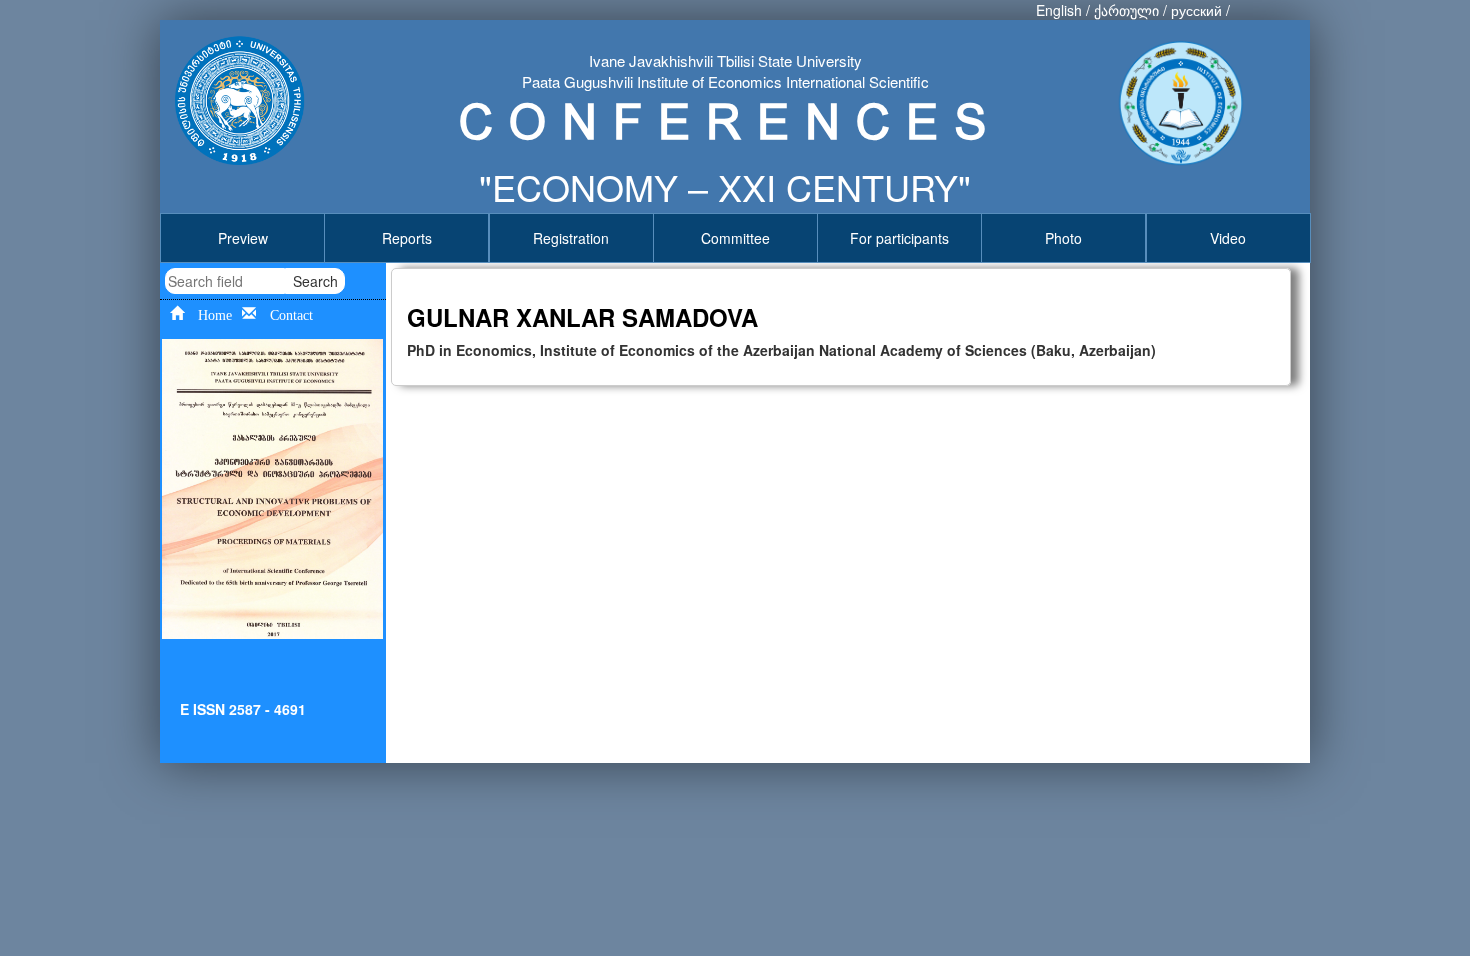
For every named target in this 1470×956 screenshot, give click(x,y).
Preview (243, 238)
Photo (1063, 238)
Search (315, 281)
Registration (571, 238)
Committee (735, 238)
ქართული (1126, 10)
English (1059, 10)
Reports (407, 238)
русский (1196, 10)
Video (1228, 238)
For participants (899, 238)
